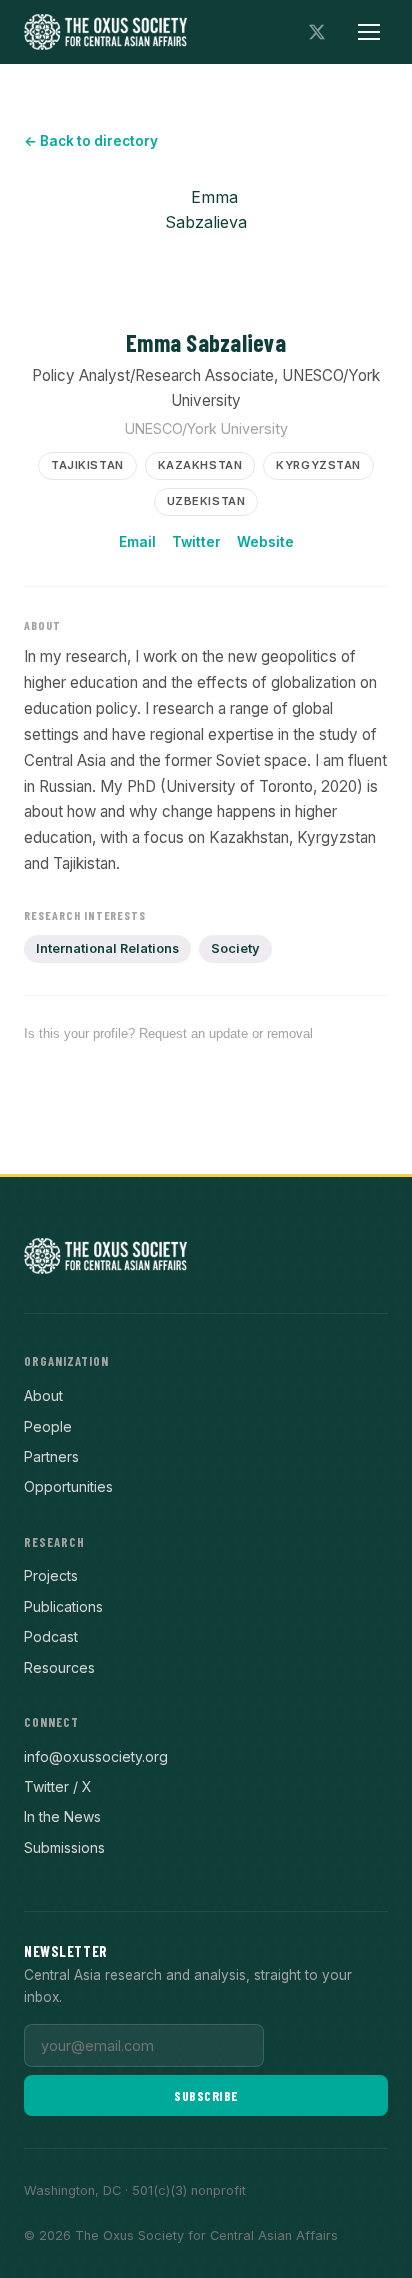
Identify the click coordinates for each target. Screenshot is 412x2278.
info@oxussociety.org (96, 1756)
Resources (59, 1667)
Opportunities (68, 1486)
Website (265, 542)
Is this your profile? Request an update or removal (168, 1033)
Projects (51, 1575)
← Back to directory (91, 141)
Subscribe (206, 2095)
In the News (62, 1816)
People (48, 1426)
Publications (63, 1606)
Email (137, 542)
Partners (51, 1456)
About (43, 1395)
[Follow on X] (317, 32)
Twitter (196, 542)
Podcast (51, 1636)
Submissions (64, 1847)
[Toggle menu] (369, 32)
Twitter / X (58, 1786)
